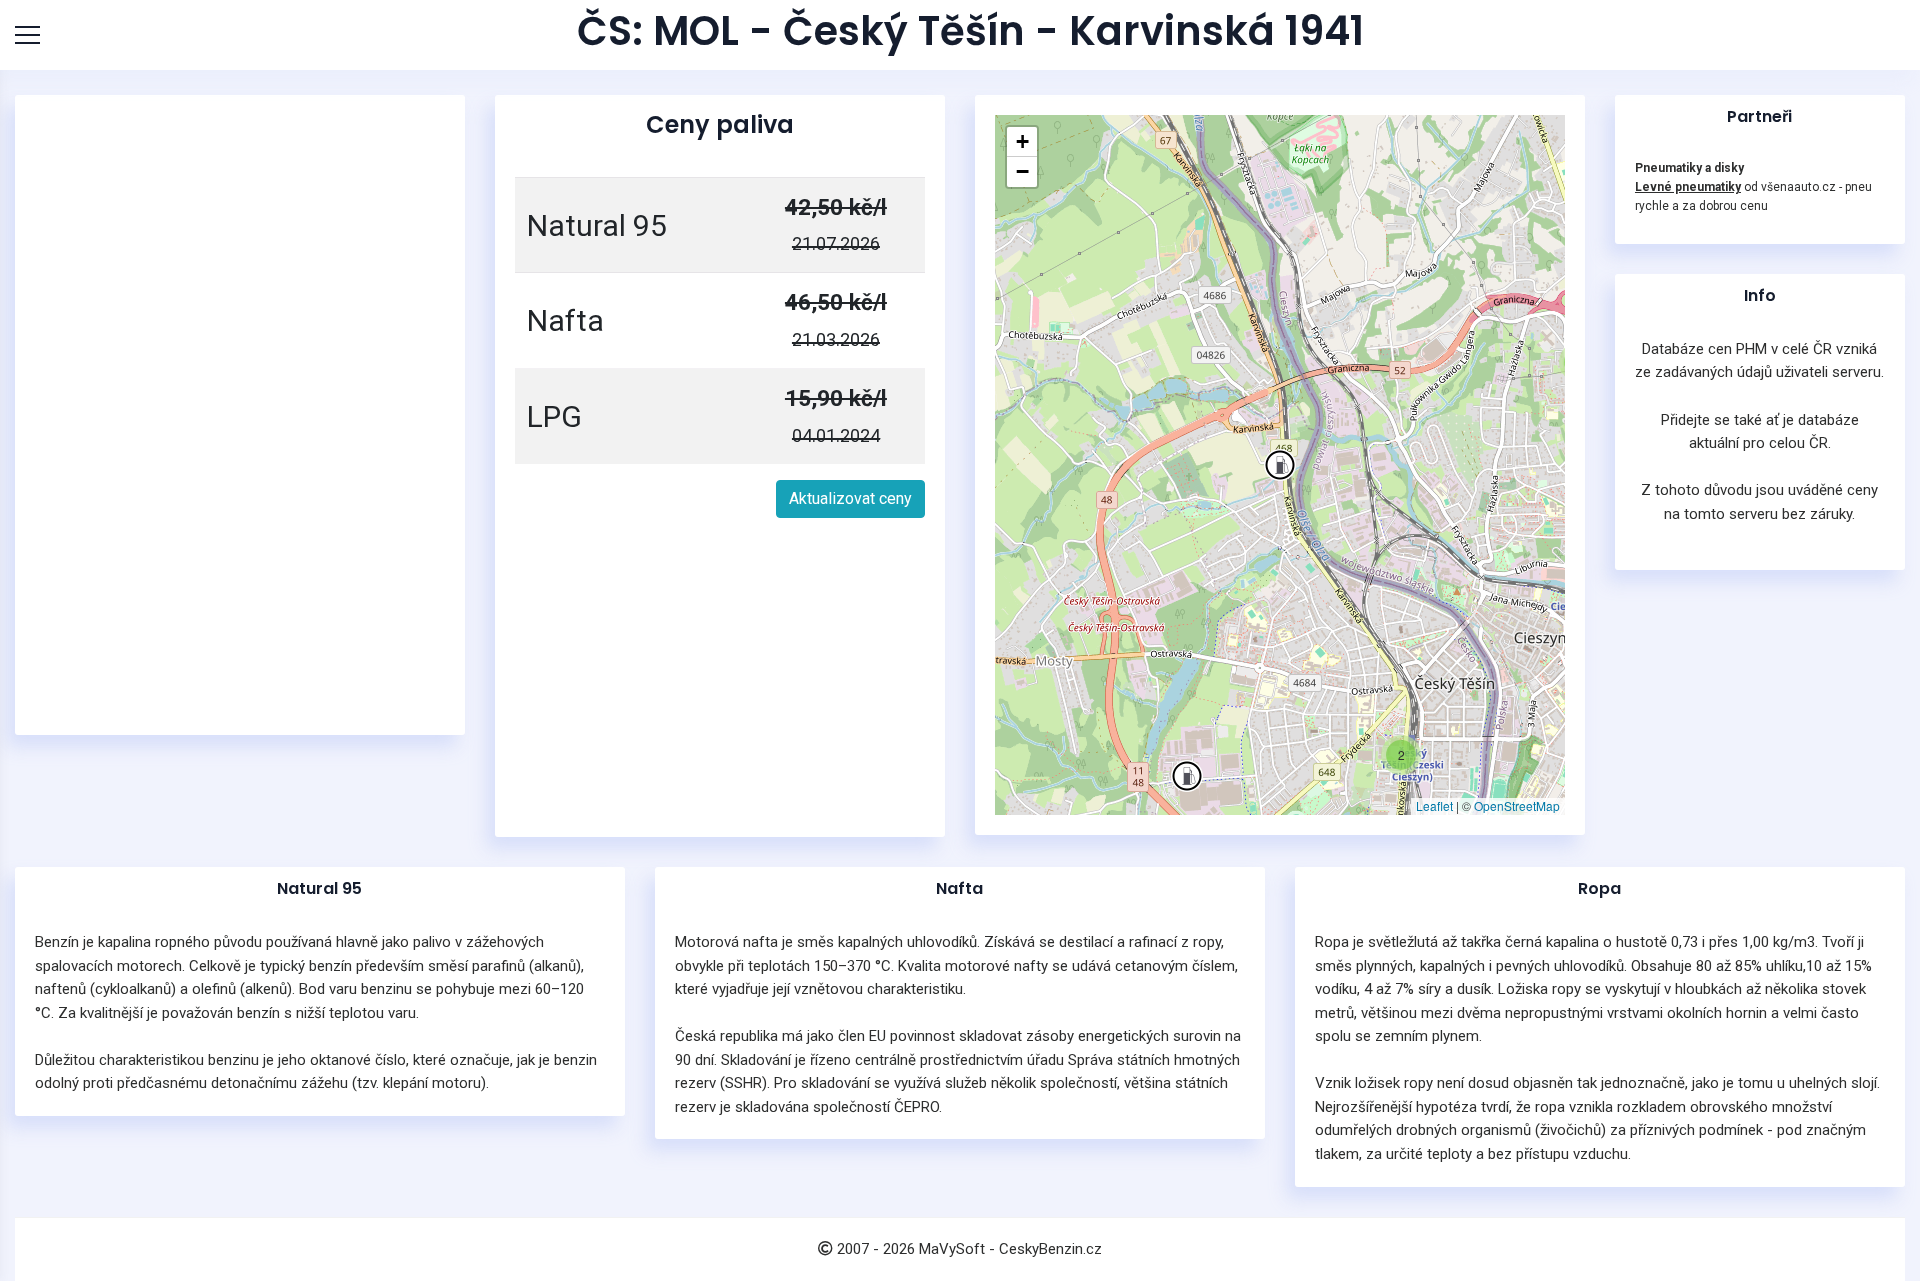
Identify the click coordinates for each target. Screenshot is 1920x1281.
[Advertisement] (240, 415)
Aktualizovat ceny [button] (850, 498)
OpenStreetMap (1517, 805)
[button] (1280, 465)
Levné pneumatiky (1688, 187)
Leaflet (1434, 805)
